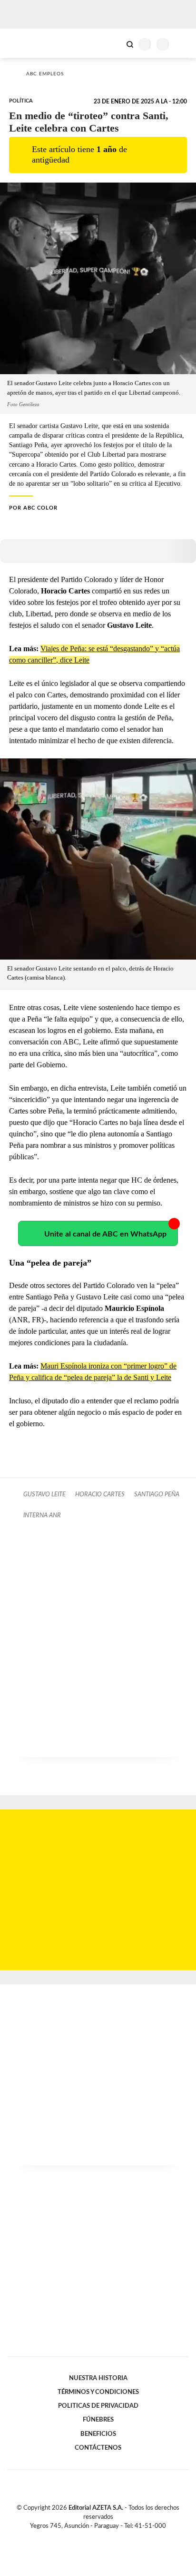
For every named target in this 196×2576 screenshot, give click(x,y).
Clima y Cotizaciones (114, 43)
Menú (183, 44)
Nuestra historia (98, 2378)
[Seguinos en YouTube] (104, 2537)
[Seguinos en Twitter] (94, 2537)
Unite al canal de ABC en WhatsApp (105, 1234)
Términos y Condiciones (98, 2392)
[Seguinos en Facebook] (84, 2537)
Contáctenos (98, 2448)
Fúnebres (98, 2420)
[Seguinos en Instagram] (114, 2537)
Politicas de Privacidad (98, 2406)
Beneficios (98, 2434)
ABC (25, 43)
